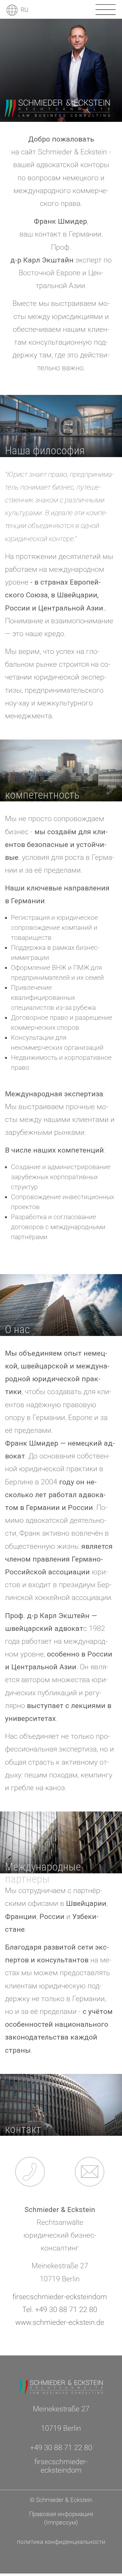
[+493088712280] (30, 2172)
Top (60, 2337)
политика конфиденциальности (61, 2542)
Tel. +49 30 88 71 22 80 (60, 2310)
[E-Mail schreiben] (90, 2172)
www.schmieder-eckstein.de (60, 2322)
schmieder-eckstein (60, 2297)
